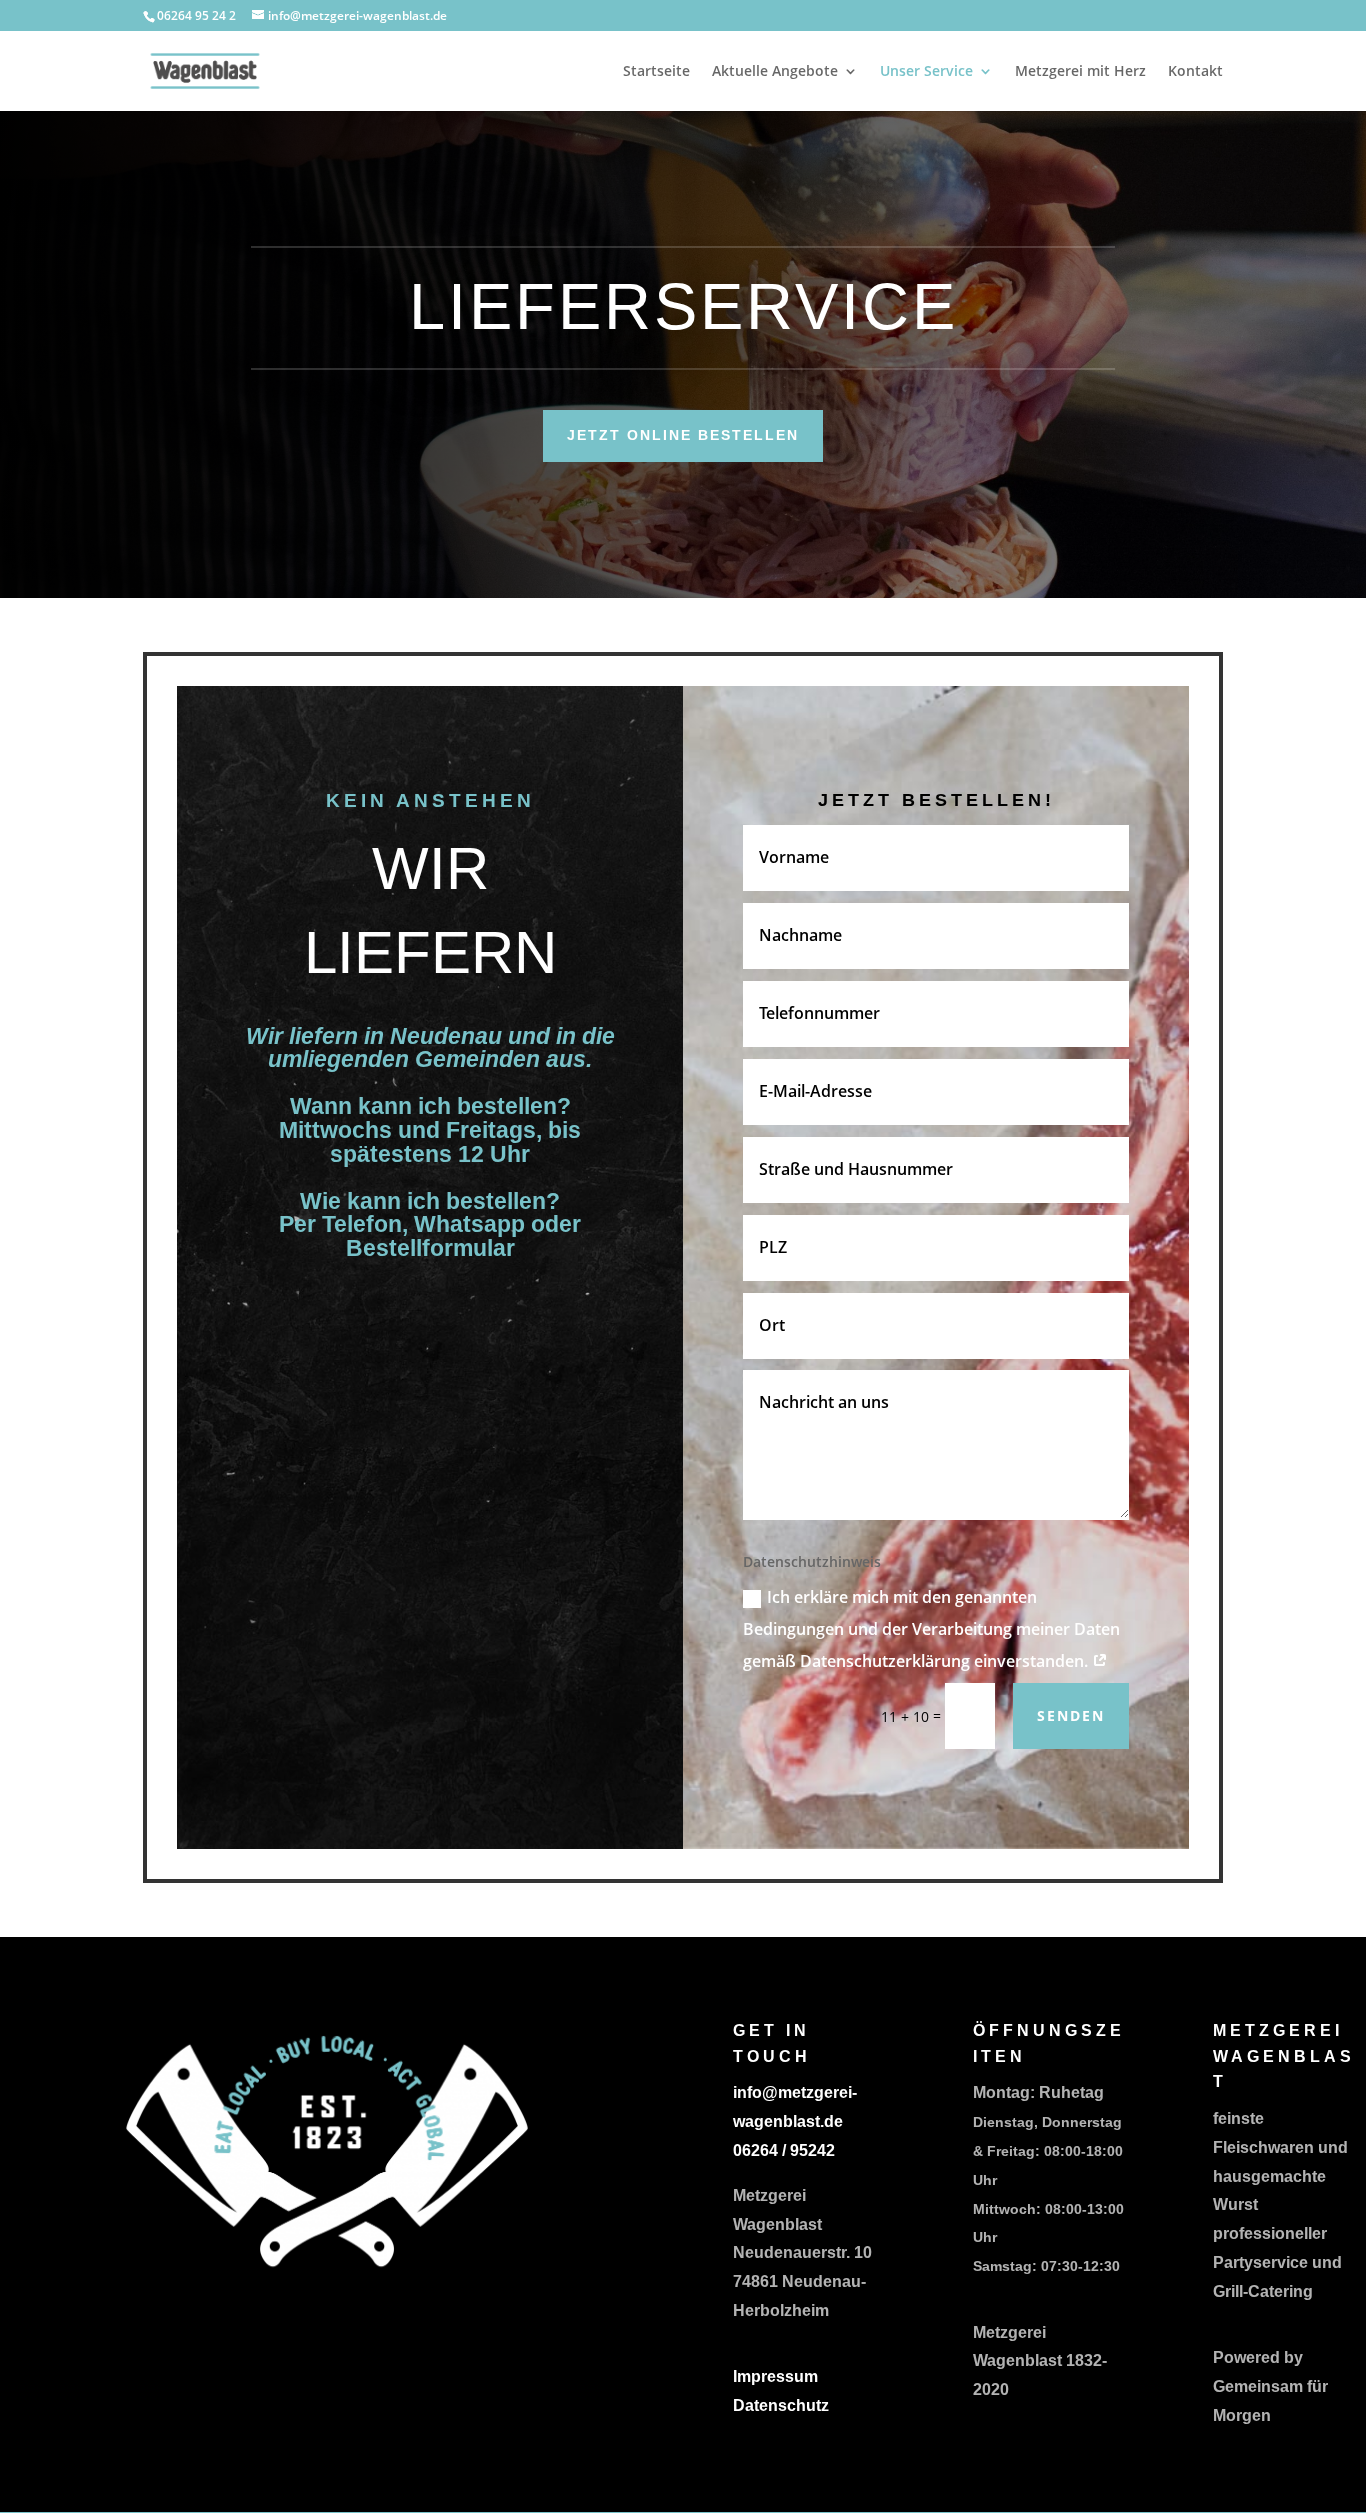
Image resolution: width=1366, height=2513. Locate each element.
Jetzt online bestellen (683, 435)
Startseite (656, 72)
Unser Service (926, 72)
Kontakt (1195, 72)
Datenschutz (781, 2405)
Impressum (775, 2376)
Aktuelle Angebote (775, 72)
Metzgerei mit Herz (1080, 72)
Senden (1071, 1715)
